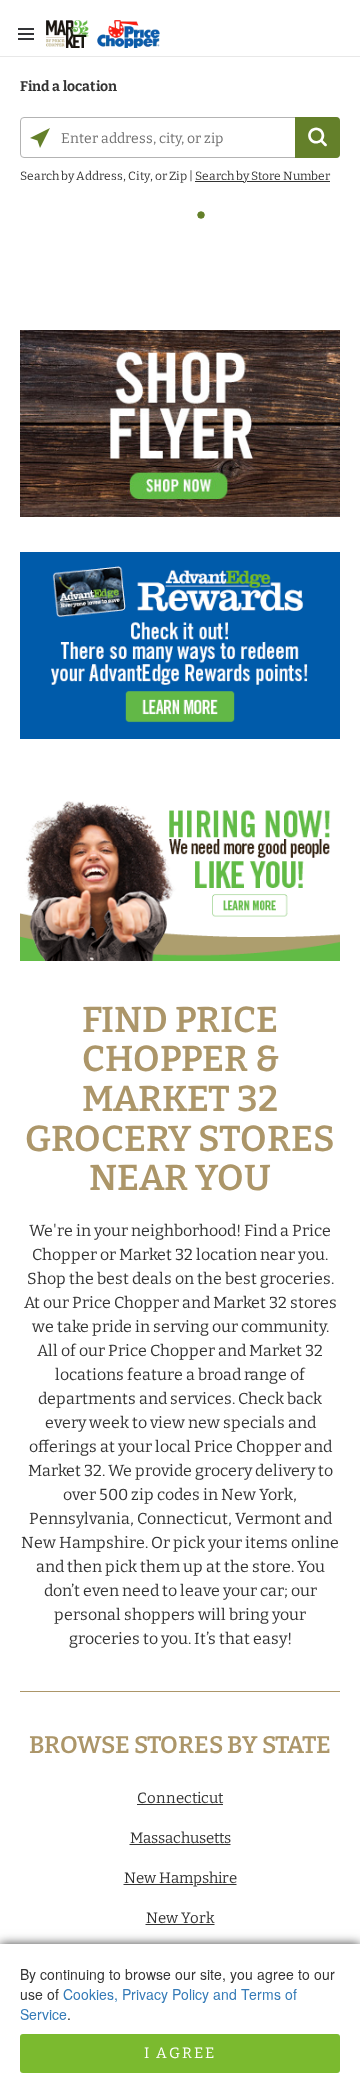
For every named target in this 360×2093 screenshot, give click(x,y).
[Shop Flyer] (180, 433)
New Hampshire (180, 1878)
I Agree (180, 2053)
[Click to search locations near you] (40, 138)
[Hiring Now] (180, 877)
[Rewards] (180, 655)
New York (180, 1918)
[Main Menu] (26, 34)
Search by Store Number (262, 176)
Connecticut (180, 1798)
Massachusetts (180, 1838)
